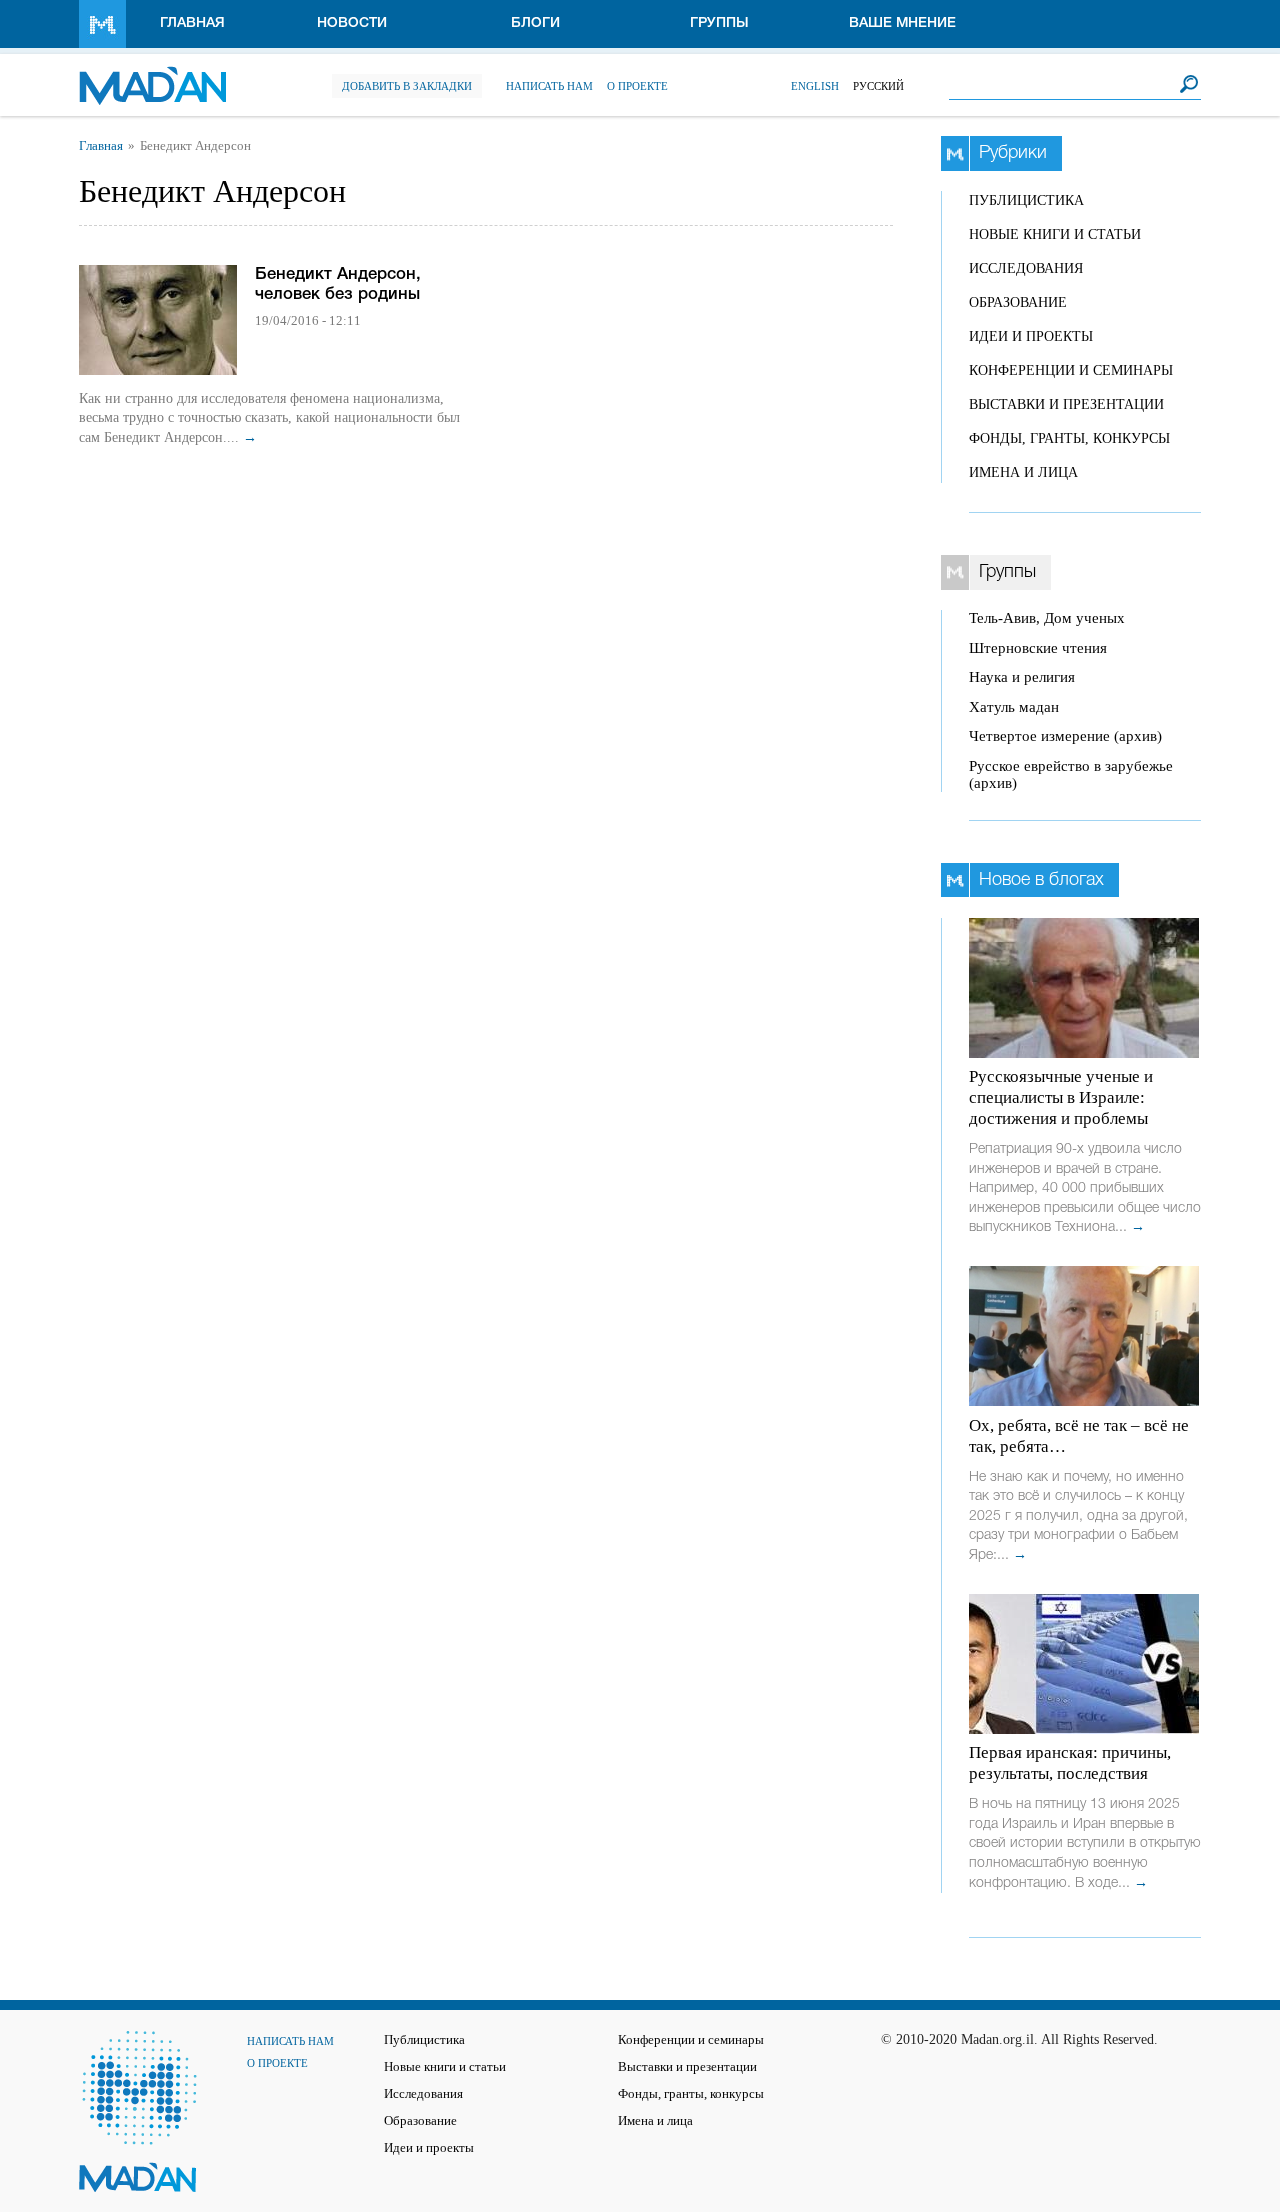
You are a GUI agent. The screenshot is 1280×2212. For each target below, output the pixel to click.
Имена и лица (1023, 472)
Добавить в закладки (407, 86)
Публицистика (1026, 200)
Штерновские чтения (1038, 648)
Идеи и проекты (1031, 336)
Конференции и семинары (1071, 370)
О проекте (637, 86)
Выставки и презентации (1066, 404)
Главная (192, 23)
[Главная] (152, 75)
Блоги (535, 23)
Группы (719, 23)
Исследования (1026, 268)
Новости (352, 23)
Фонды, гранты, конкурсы (1069, 438)
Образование (1018, 302)
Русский (878, 86)
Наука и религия (1022, 677)
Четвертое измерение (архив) (1065, 736)
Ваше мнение (902, 23)
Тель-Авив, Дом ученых (1047, 618)
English (815, 86)
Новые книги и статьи (1055, 234)
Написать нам (549, 86)
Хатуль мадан (1014, 707)
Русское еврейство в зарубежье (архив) (1071, 774)
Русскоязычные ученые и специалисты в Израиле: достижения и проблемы (1061, 1097)
